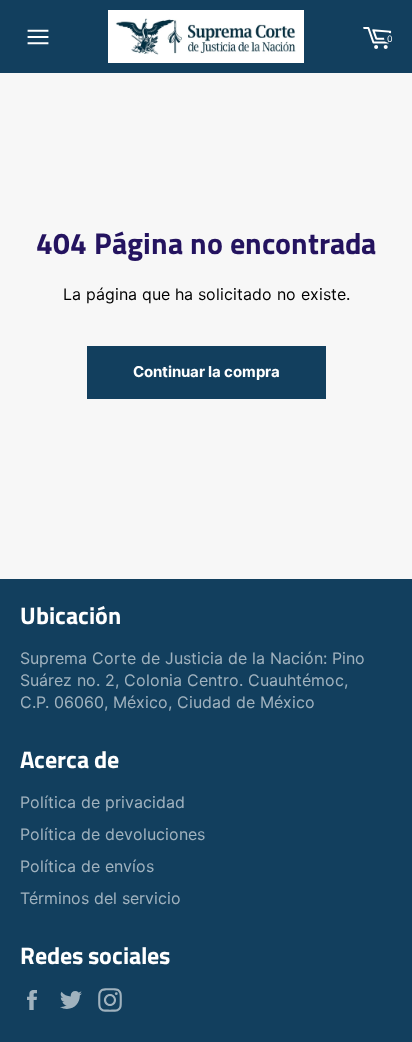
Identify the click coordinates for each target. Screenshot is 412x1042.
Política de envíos (87, 866)
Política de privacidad (102, 802)
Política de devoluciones (112, 834)
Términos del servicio (100, 898)
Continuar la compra (206, 371)
